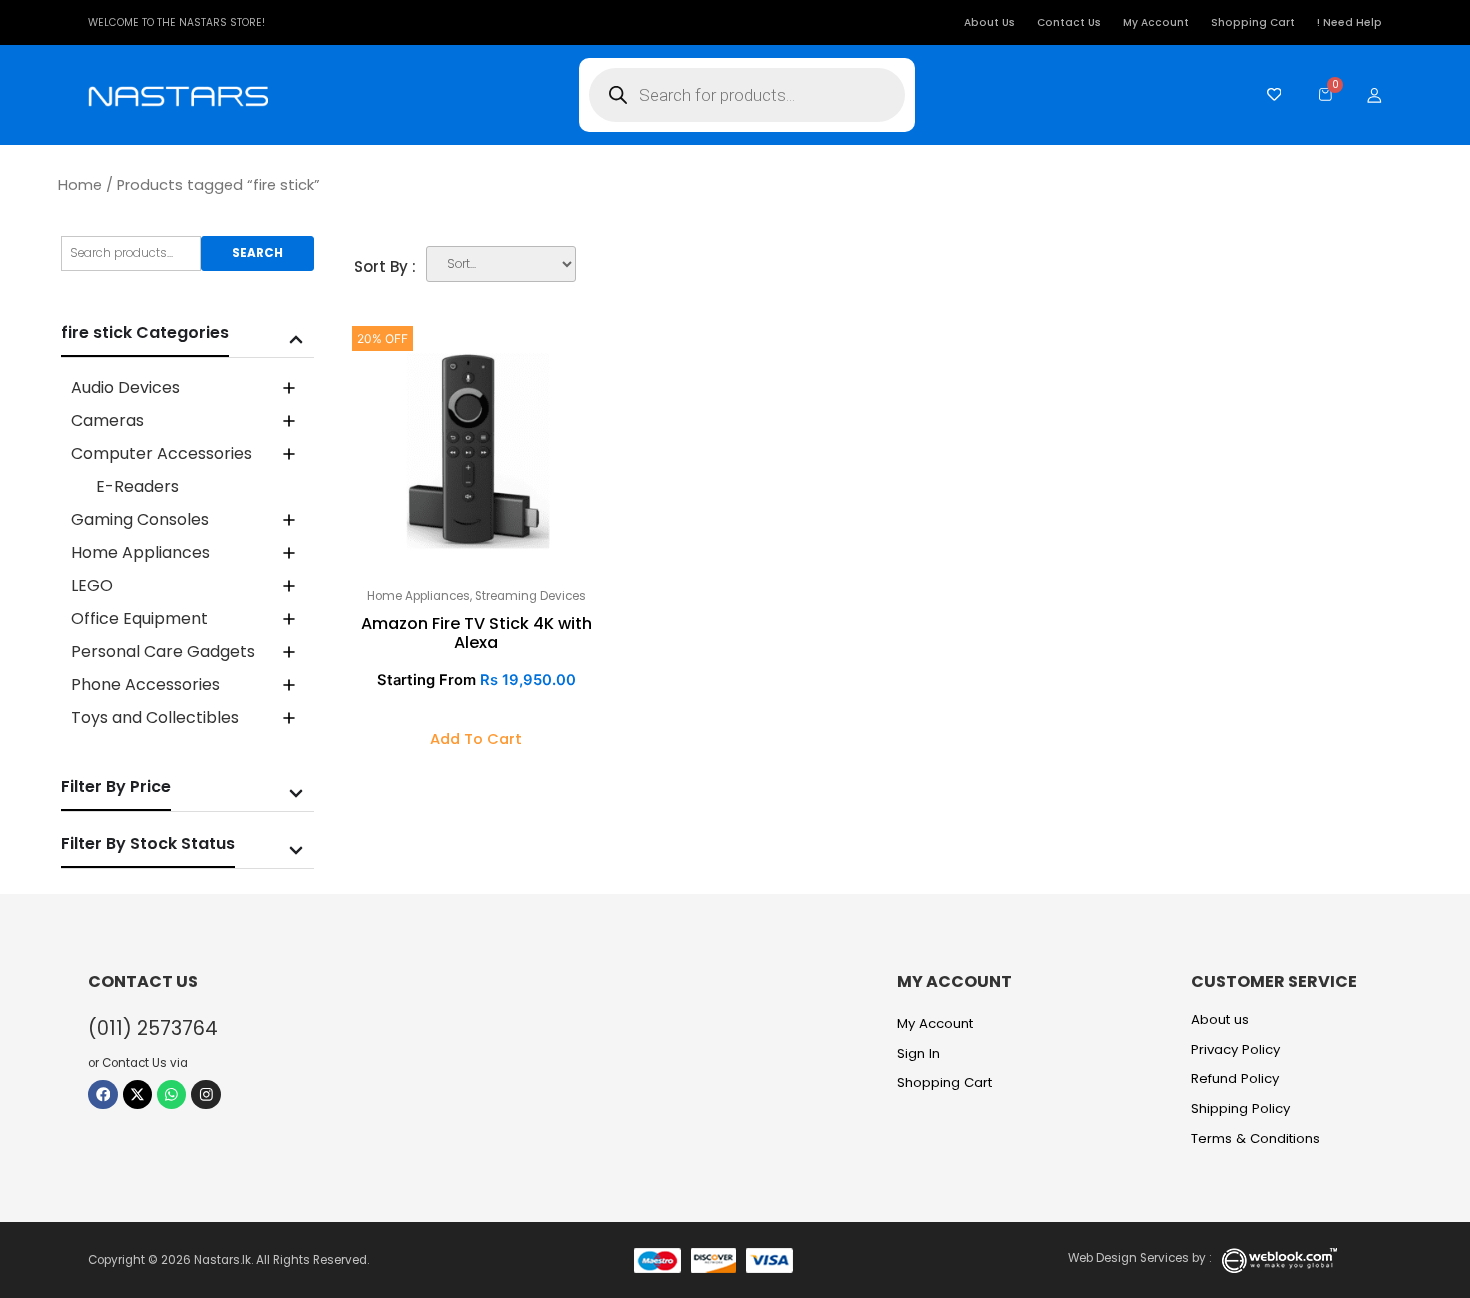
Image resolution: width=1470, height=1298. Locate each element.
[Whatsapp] (171, 1094)
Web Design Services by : (1140, 1258)
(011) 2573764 (153, 1028)
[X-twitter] (137, 1094)
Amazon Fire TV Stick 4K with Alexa (476, 633)
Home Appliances (418, 596)
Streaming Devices (530, 596)
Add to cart (476, 739)
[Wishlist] (1269, 94)
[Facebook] (102, 1094)
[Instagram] (205, 1094)
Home (80, 185)
